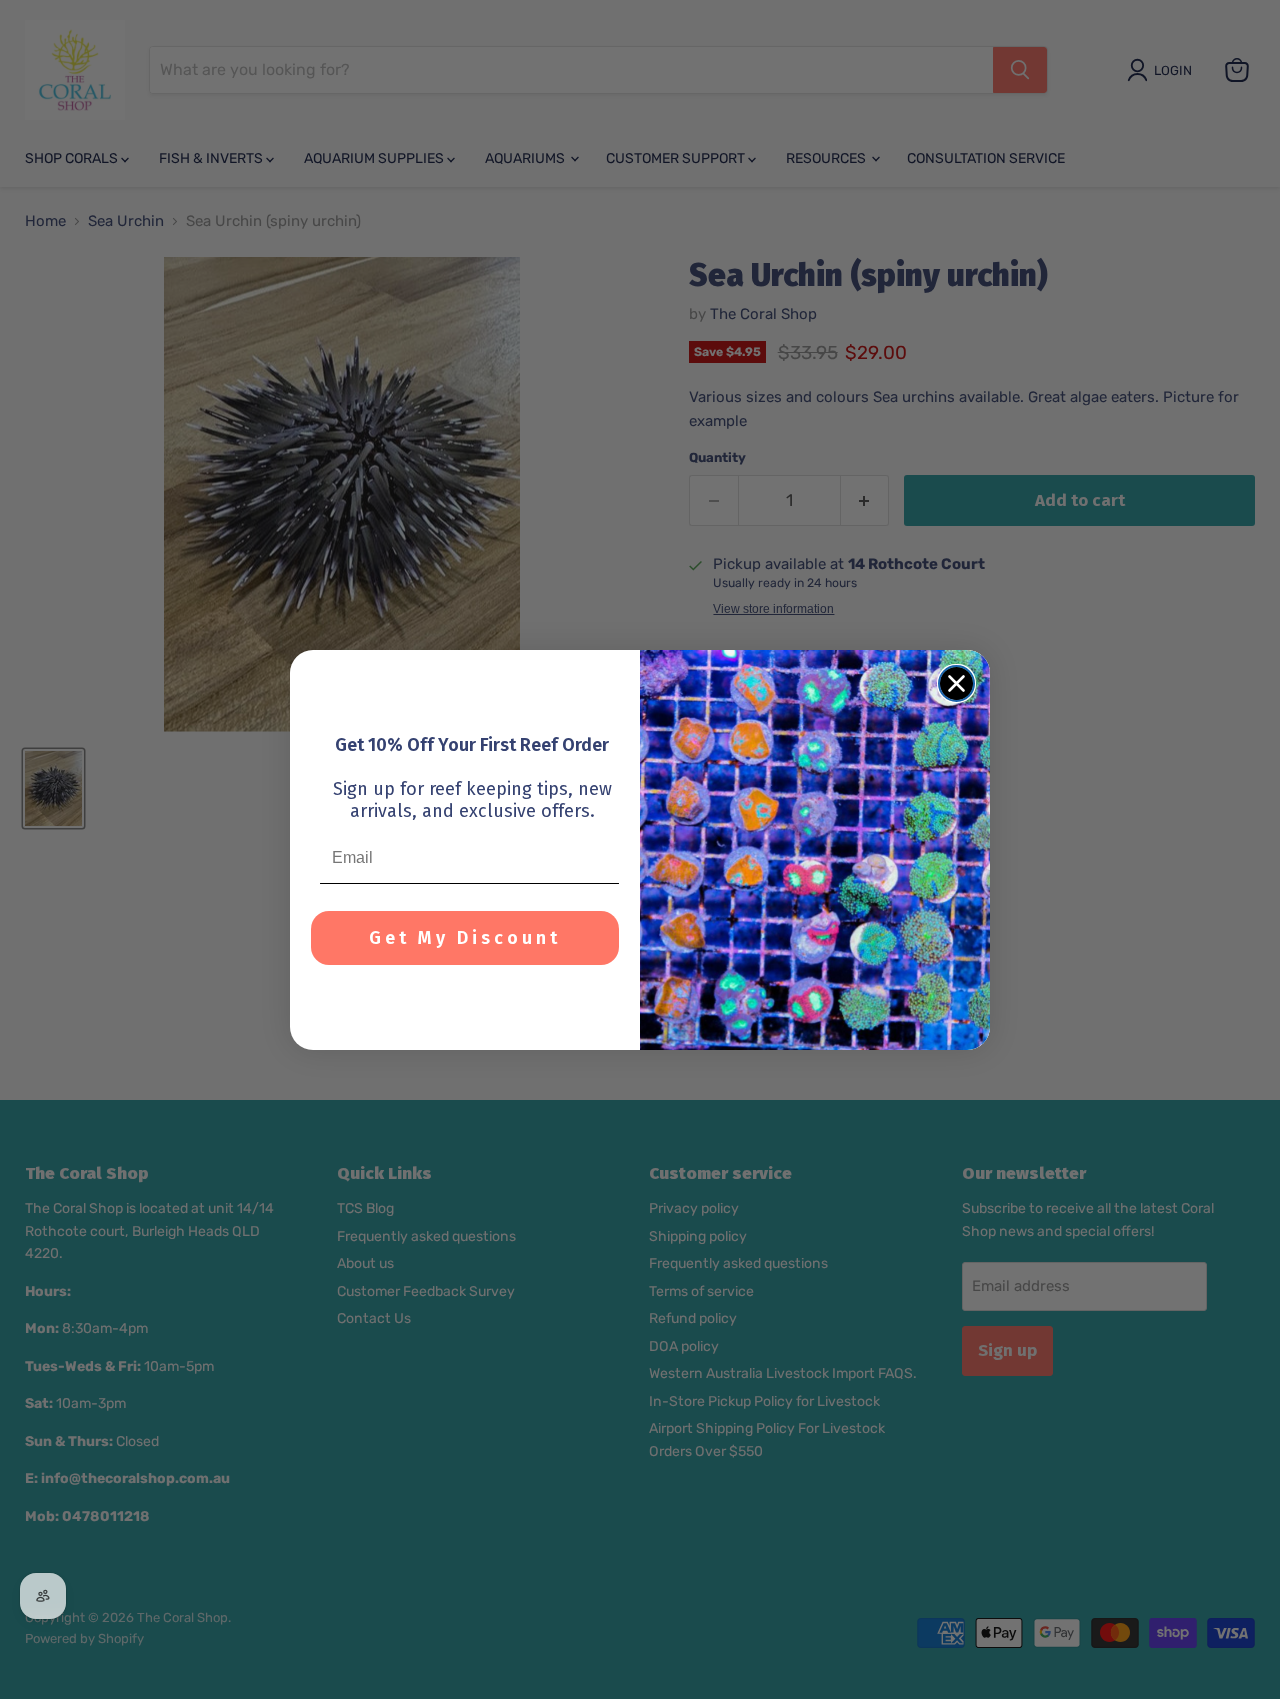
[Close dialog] (956, 683)
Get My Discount (465, 938)
